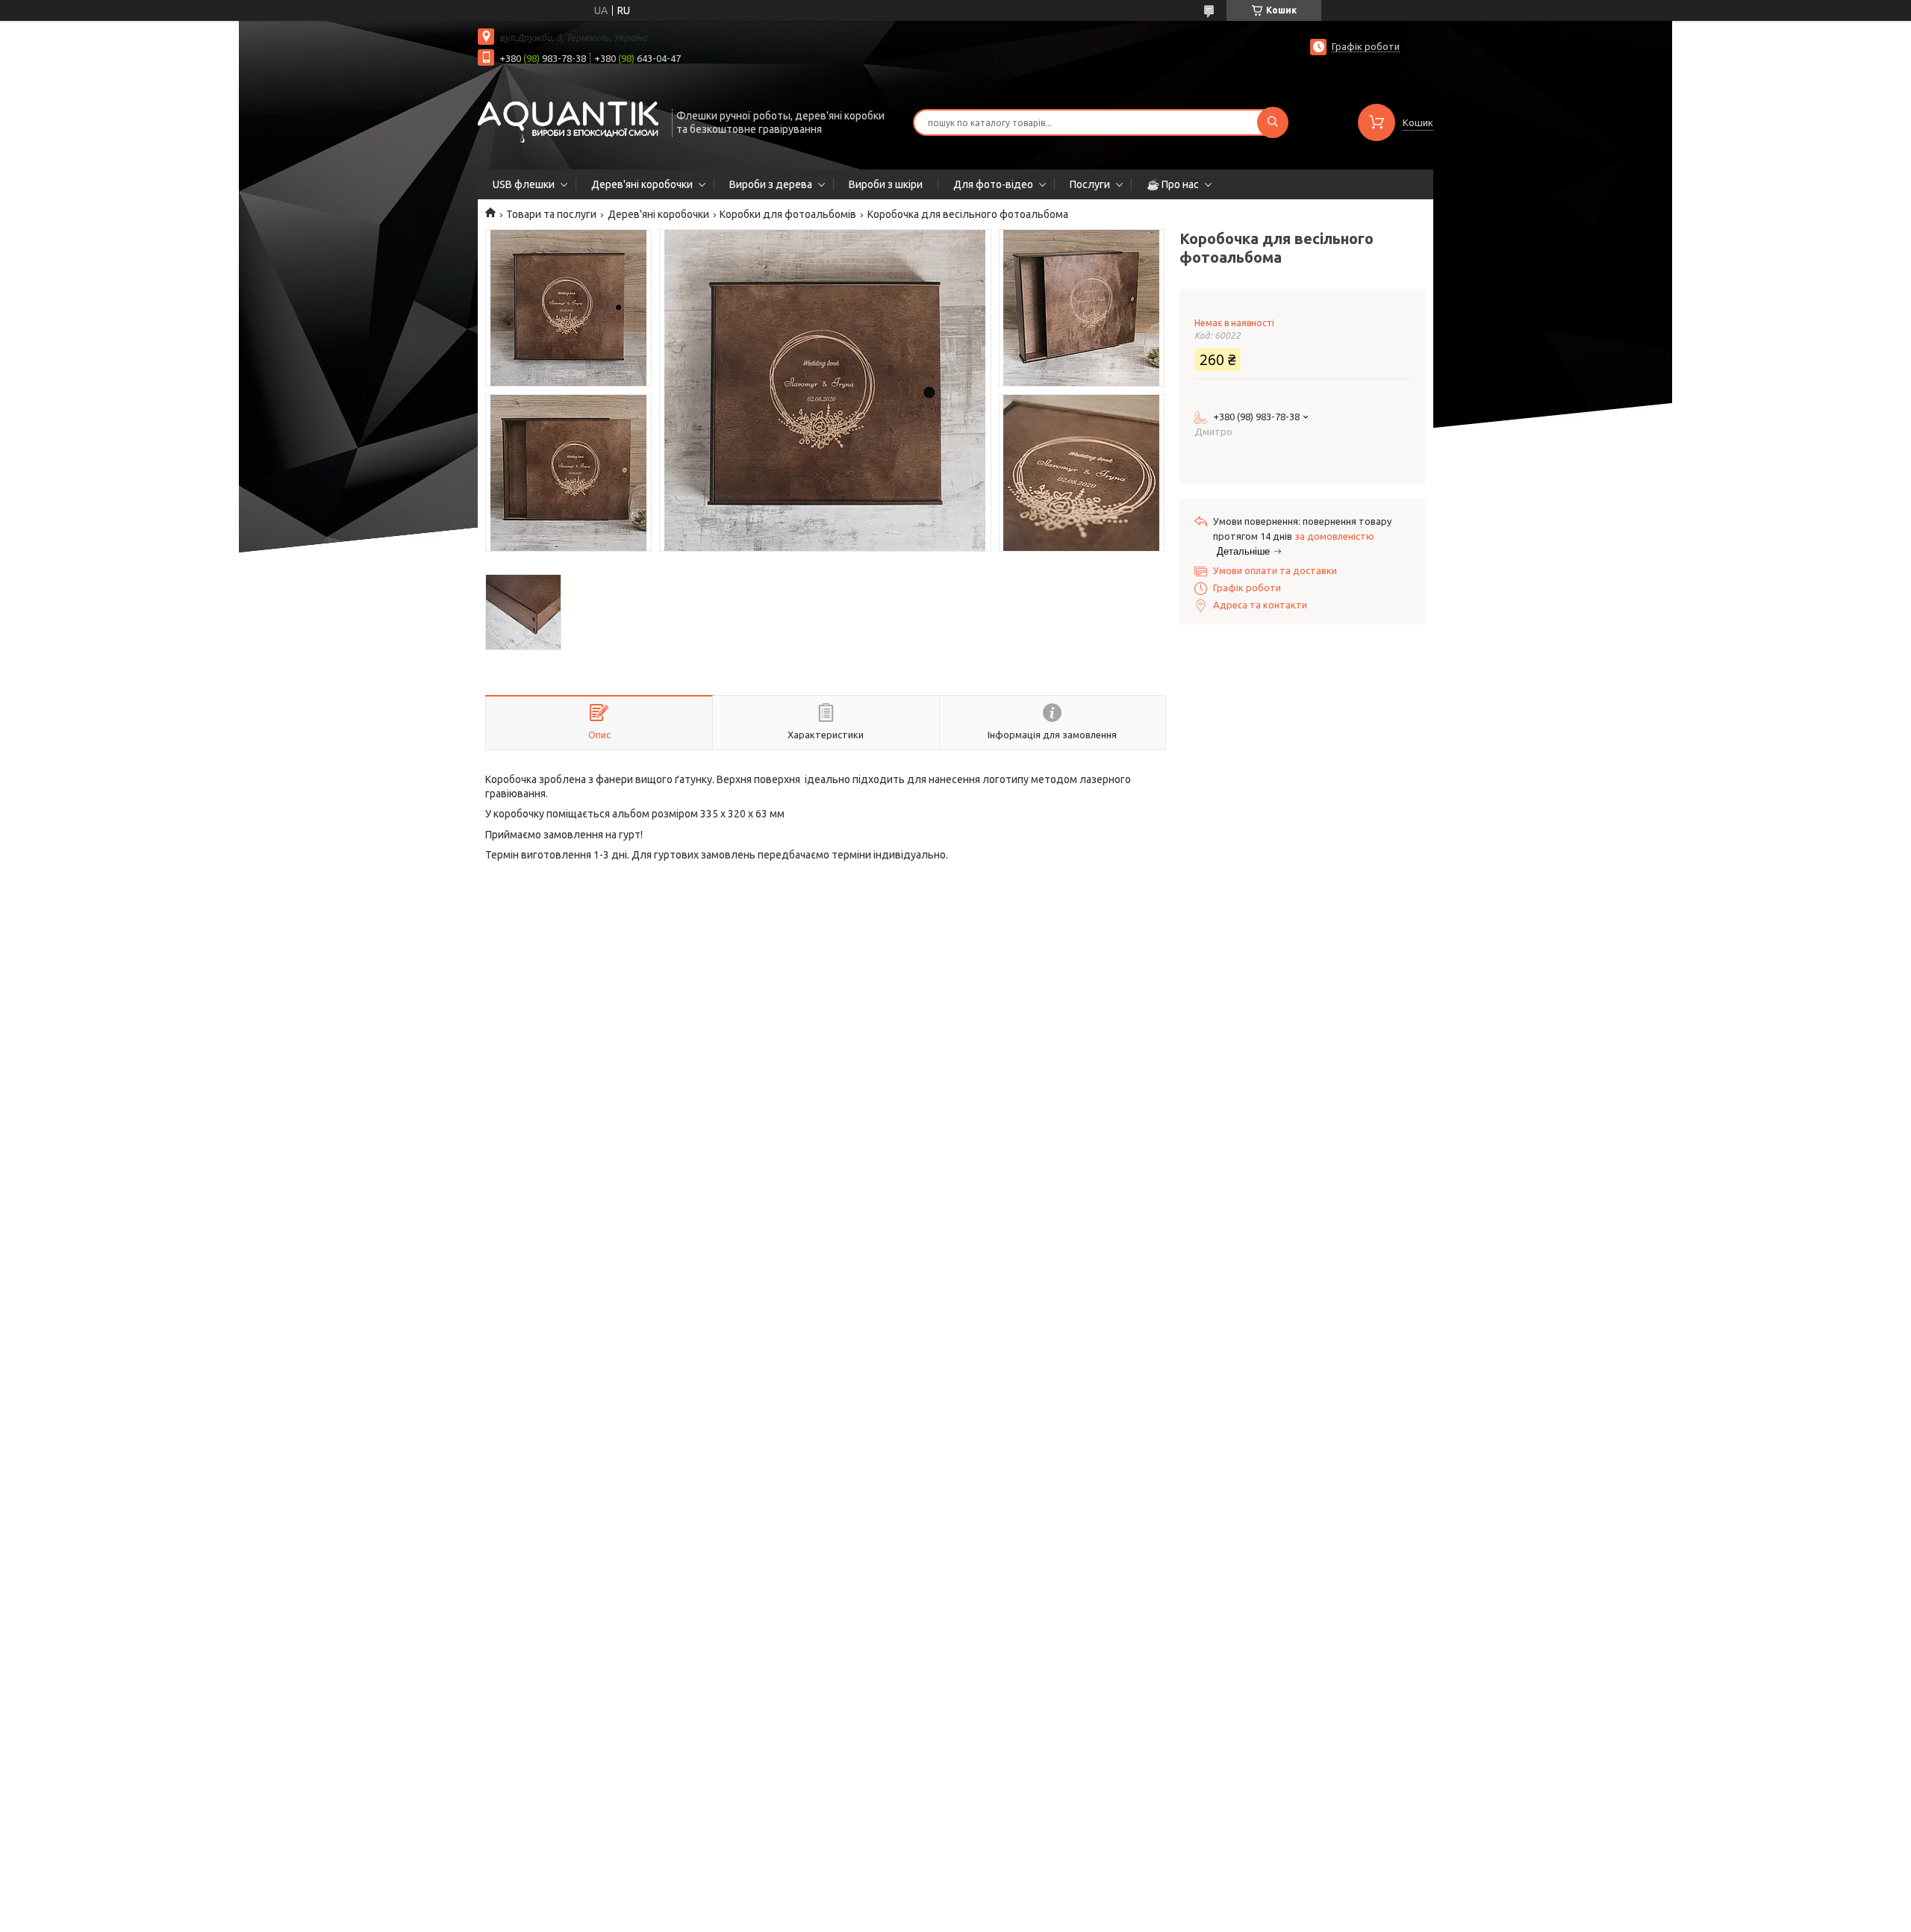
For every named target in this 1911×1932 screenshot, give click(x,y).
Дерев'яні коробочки (642, 184)
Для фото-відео (993, 184)
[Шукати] (1273, 122)
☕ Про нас (1173, 184)
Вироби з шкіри (886, 184)
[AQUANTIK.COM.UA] (568, 121)
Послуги (1090, 184)
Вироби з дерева (771, 184)
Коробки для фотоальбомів (788, 214)
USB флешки (524, 184)
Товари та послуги (551, 214)
